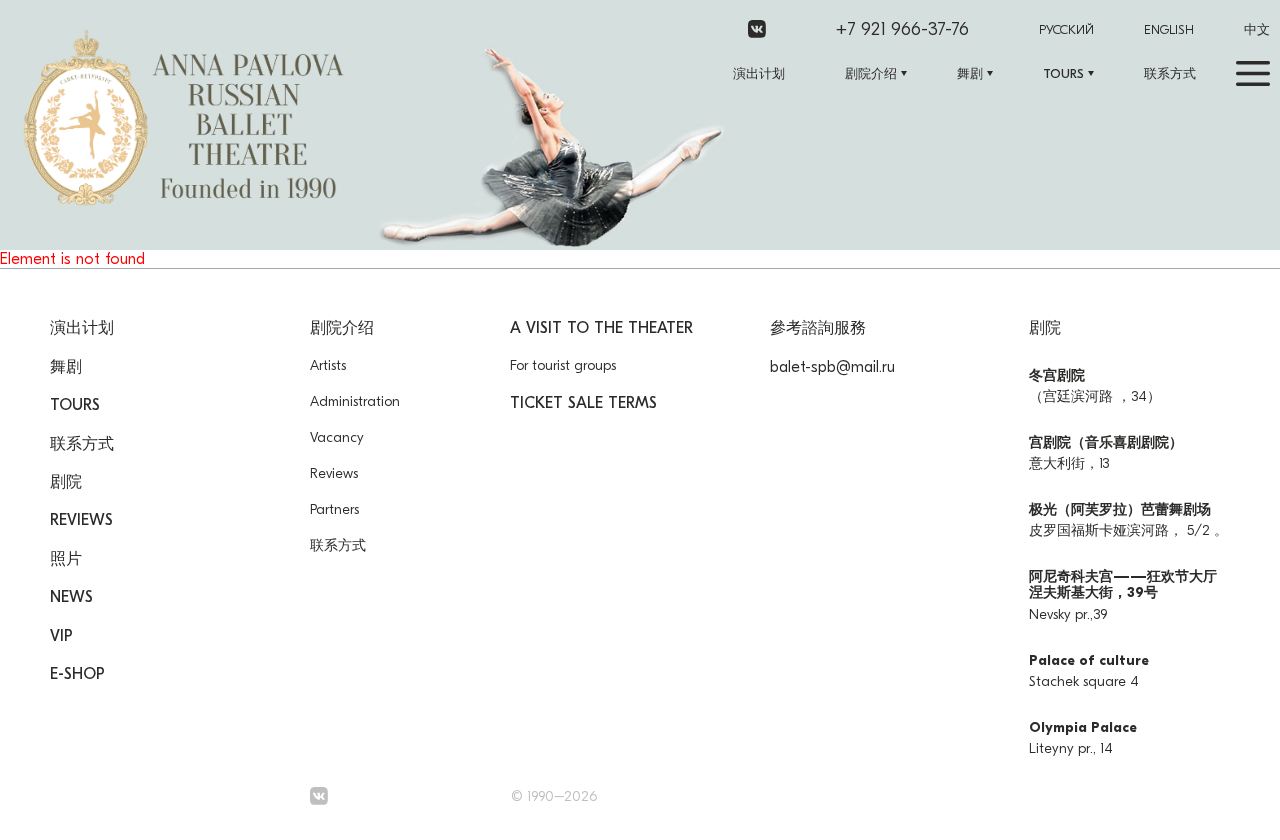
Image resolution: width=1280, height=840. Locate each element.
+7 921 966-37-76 (902, 29)
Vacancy (337, 437)
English (1169, 29)
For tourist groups (563, 365)
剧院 (66, 482)
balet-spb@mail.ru (832, 367)
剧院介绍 (871, 73)
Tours (1063, 73)
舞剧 (970, 73)
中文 (1257, 29)
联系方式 (1170, 73)
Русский (1066, 29)
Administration (355, 401)
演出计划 (759, 73)
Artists (328, 365)
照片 (66, 559)
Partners (334, 509)
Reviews (81, 520)
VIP (61, 636)
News (71, 597)
